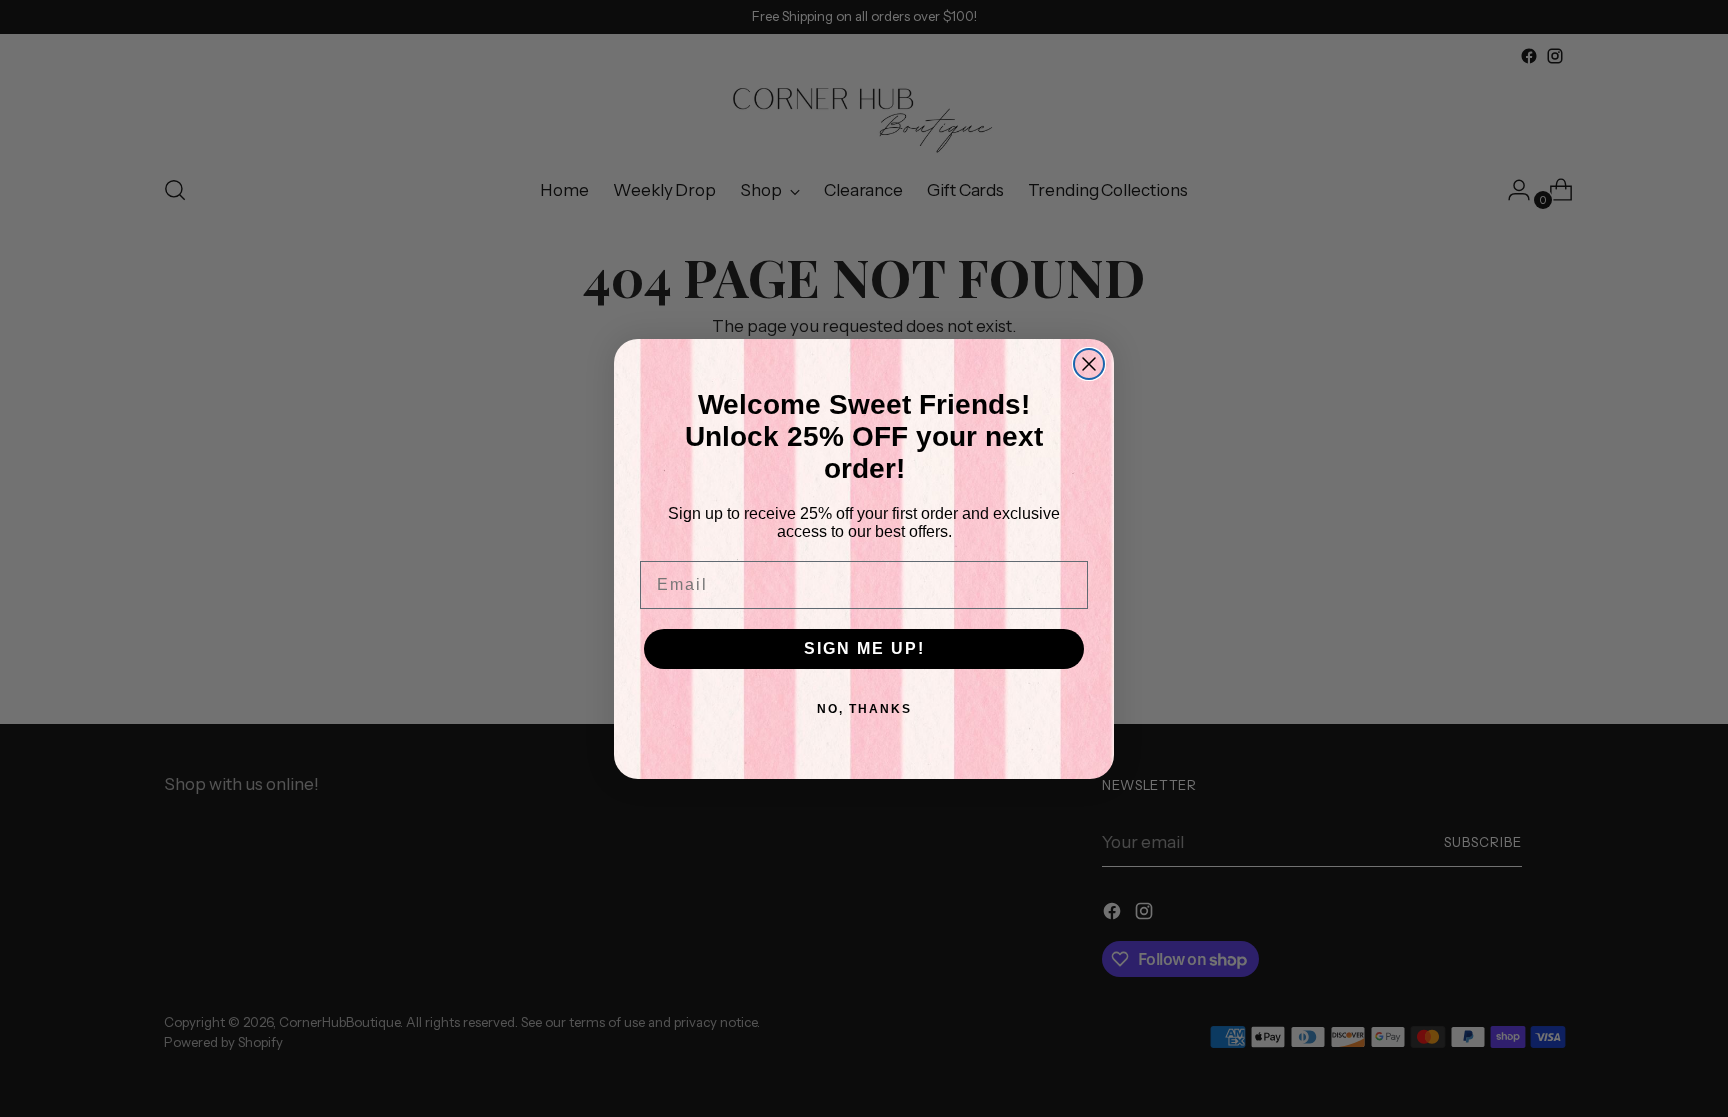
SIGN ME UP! (864, 648)
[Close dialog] (1089, 364)
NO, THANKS (864, 709)
